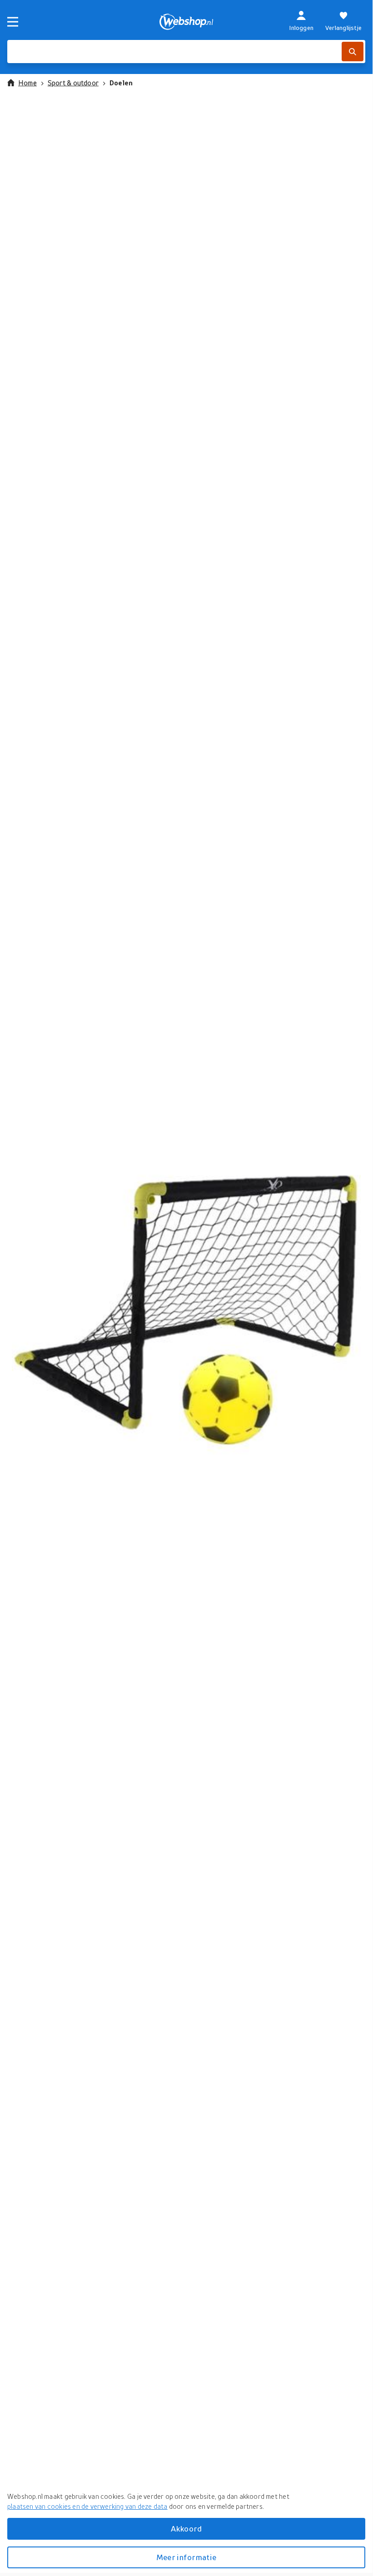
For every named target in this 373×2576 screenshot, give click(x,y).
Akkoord (186, 2529)
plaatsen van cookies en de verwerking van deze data (87, 2506)
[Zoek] (353, 52)
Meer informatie (186, 2557)
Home (27, 83)
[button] (186, 1308)
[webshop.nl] (186, 22)
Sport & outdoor (73, 83)
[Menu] (13, 22)
